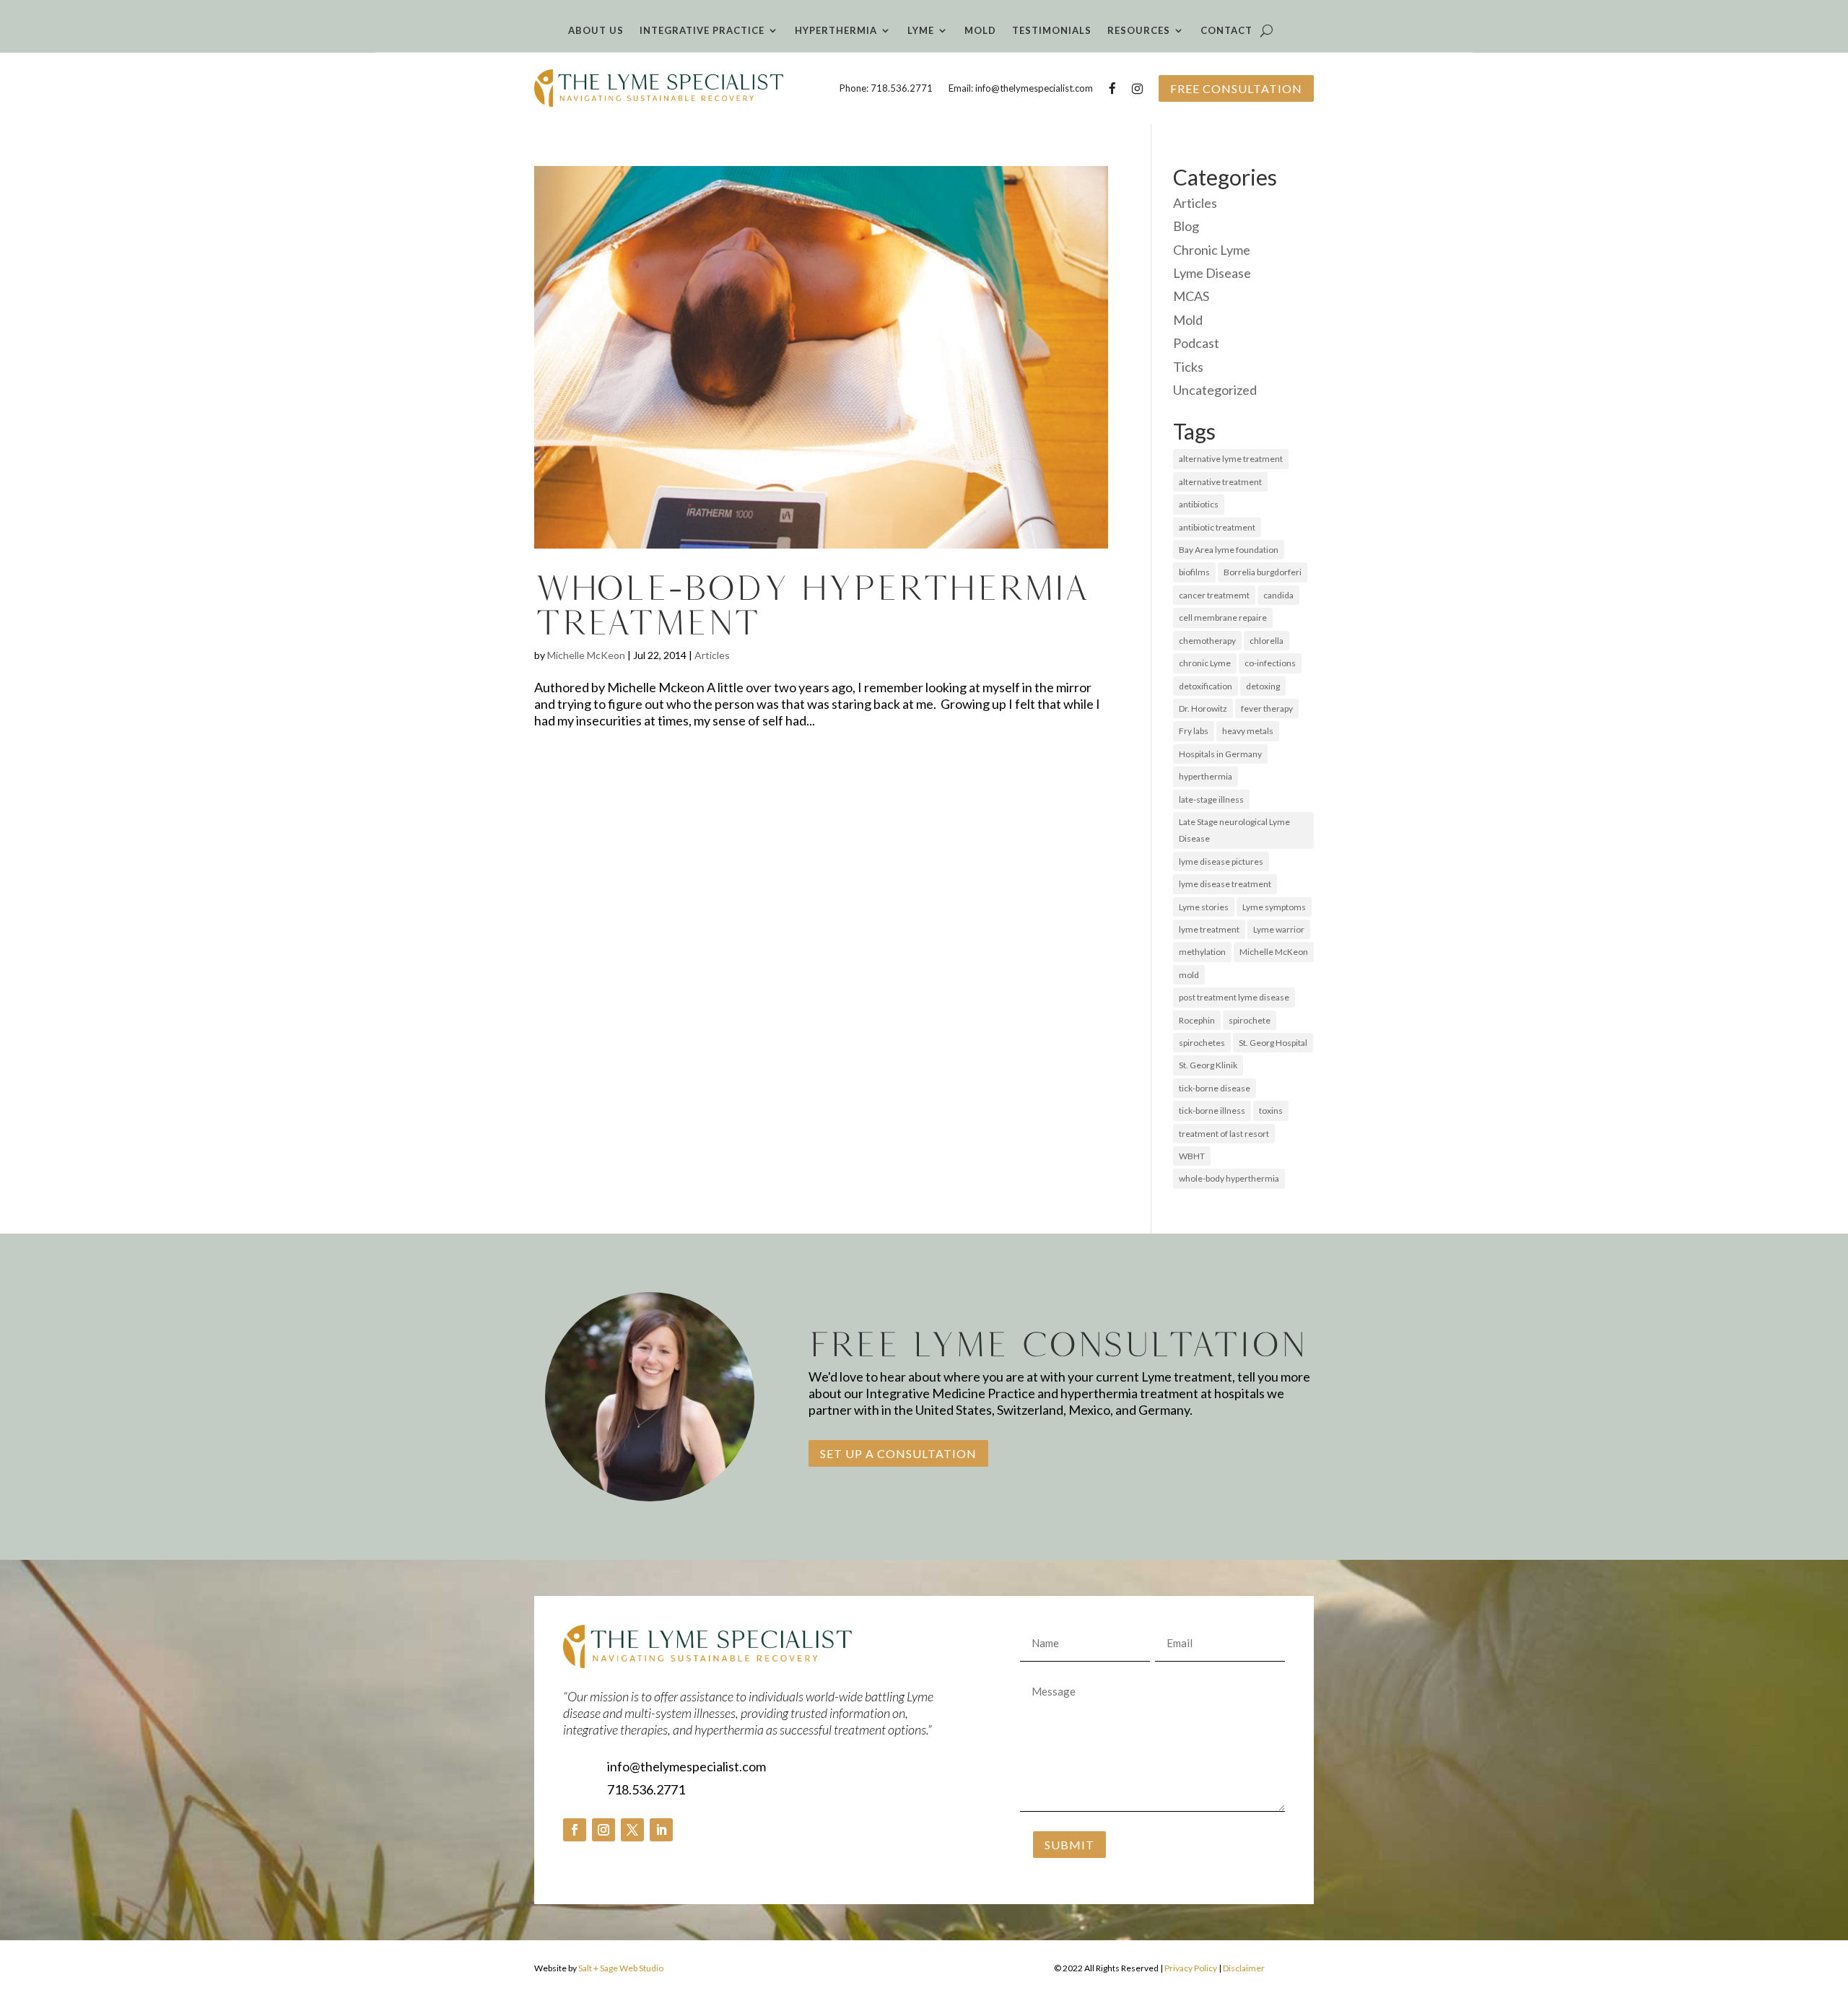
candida (1278, 595)
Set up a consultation (898, 1453)
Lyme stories (1204, 907)
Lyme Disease (1212, 273)
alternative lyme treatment (1231, 459)
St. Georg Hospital (1273, 1043)
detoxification (1206, 686)
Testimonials (1052, 31)
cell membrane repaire (1223, 618)
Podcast (1196, 343)
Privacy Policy (1191, 1968)
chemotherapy (1207, 641)
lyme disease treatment (1225, 884)
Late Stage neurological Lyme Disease (1234, 830)
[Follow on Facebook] (575, 1830)
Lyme (921, 31)
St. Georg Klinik (1208, 1065)
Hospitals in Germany (1220, 754)
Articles (712, 655)
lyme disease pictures (1221, 861)
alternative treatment (1220, 482)
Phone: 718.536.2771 (886, 88)
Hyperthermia (836, 31)
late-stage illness (1211, 799)
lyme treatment (1209, 929)
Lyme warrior (1279, 929)
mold (1189, 975)
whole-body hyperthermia (1229, 1178)
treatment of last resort (1224, 1134)
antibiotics (1199, 504)
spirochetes (1202, 1043)
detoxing (1263, 686)
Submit (1069, 1845)
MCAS (1191, 296)
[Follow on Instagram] (603, 1830)
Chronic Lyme (1212, 250)
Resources (1139, 31)
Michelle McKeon (586, 655)
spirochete (1250, 1020)
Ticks (1188, 367)
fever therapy (1267, 708)
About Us (596, 31)
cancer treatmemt (1214, 595)
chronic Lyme (1205, 663)
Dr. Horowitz (1203, 708)
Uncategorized (1215, 390)
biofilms (1194, 572)
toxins (1271, 1111)
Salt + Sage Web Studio (621, 1968)
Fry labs (1194, 731)
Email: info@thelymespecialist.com (1021, 88)
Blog (1186, 226)
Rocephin (1197, 1020)
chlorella (1267, 641)
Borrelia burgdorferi (1263, 572)
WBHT (1192, 1156)
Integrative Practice (702, 31)
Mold (980, 31)
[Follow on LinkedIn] (661, 1830)
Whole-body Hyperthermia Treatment (811, 605)
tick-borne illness (1212, 1111)
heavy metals (1248, 731)
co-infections (1270, 663)
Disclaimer (1244, 1968)
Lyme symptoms (1274, 907)
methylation (1202, 952)
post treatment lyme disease (1234, 997)
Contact (1226, 31)
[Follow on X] (632, 1830)
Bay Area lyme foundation (1229, 550)
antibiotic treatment (1217, 527)
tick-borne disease (1215, 1088)
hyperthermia (1206, 776)
